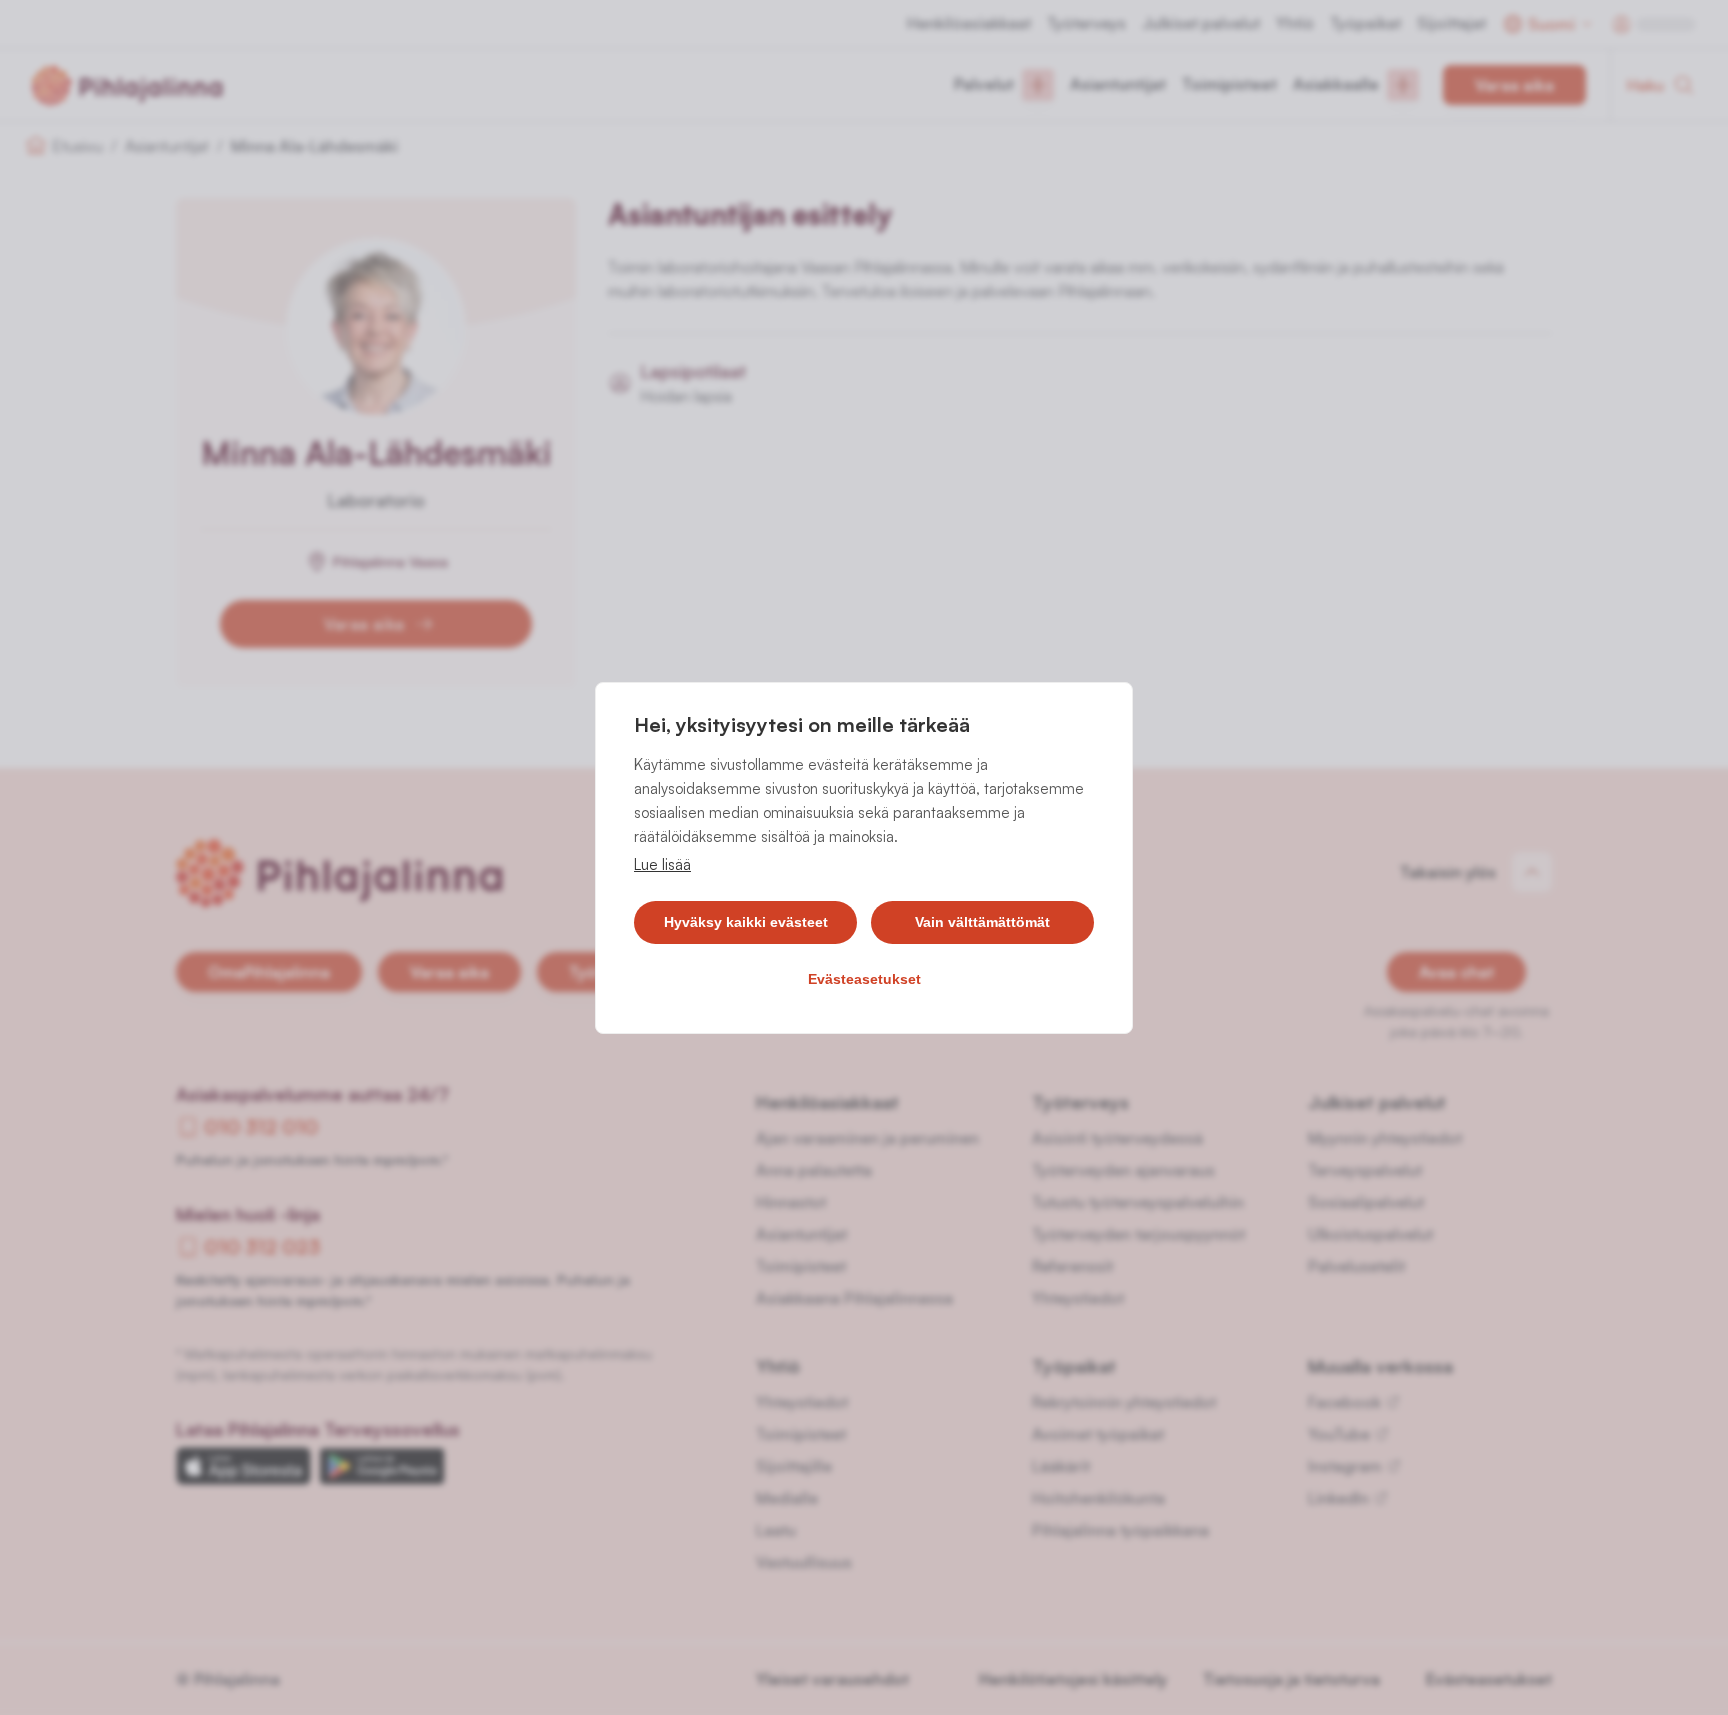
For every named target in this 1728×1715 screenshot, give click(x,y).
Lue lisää (662, 864)
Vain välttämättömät (982, 922)
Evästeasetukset (864, 979)
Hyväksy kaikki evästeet (746, 922)
